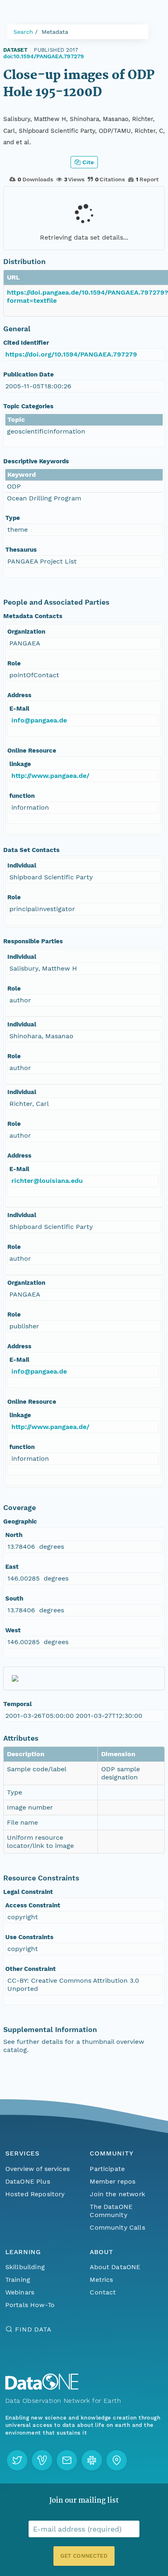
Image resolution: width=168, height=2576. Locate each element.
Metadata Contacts (33, 616)
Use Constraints (29, 1937)
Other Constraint (31, 1969)
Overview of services (38, 2169)
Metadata (55, 32)
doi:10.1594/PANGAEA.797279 (44, 56)
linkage (20, 764)
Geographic (20, 1521)
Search (23, 32)
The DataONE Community (111, 2211)
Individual (22, 865)
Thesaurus (21, 550)
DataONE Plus (28, 2181)
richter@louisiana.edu (47, 1181)
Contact (103, 2292)
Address (19, 695)
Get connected (84, 2556)
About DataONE (115, 2267)
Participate (107, 2169)
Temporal (18, 1704)
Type (13, 518)
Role (14, 663)
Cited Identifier (26, 343)
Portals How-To (30, 2305)
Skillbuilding (25, 2267)
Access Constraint (33, 1905)
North (14, 1535)
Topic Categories (28, 406)
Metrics (101, 2280)
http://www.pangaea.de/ (50, 776)
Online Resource (32, 751)
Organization (26, 632)
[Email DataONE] (67, 2460)
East (12, 1567)
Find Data (33, 2329)
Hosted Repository (35, 2194)
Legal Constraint (28, 1892)
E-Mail (19, 709)
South (14, 1598)
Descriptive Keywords (36, 461)
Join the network (117, 2194)
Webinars (20, 2292)
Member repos (113, 2181)
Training (18, 2280)
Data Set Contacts (31, 850)
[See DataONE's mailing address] (117, 2460)
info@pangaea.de (39, 720)
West (13, 1630)
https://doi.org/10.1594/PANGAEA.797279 (71, 354)
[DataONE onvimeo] (42, 2460)
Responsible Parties (33, 941)
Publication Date (29, 374)
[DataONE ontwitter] (17, 2460)
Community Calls (117, 2227)
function (22, 796)
